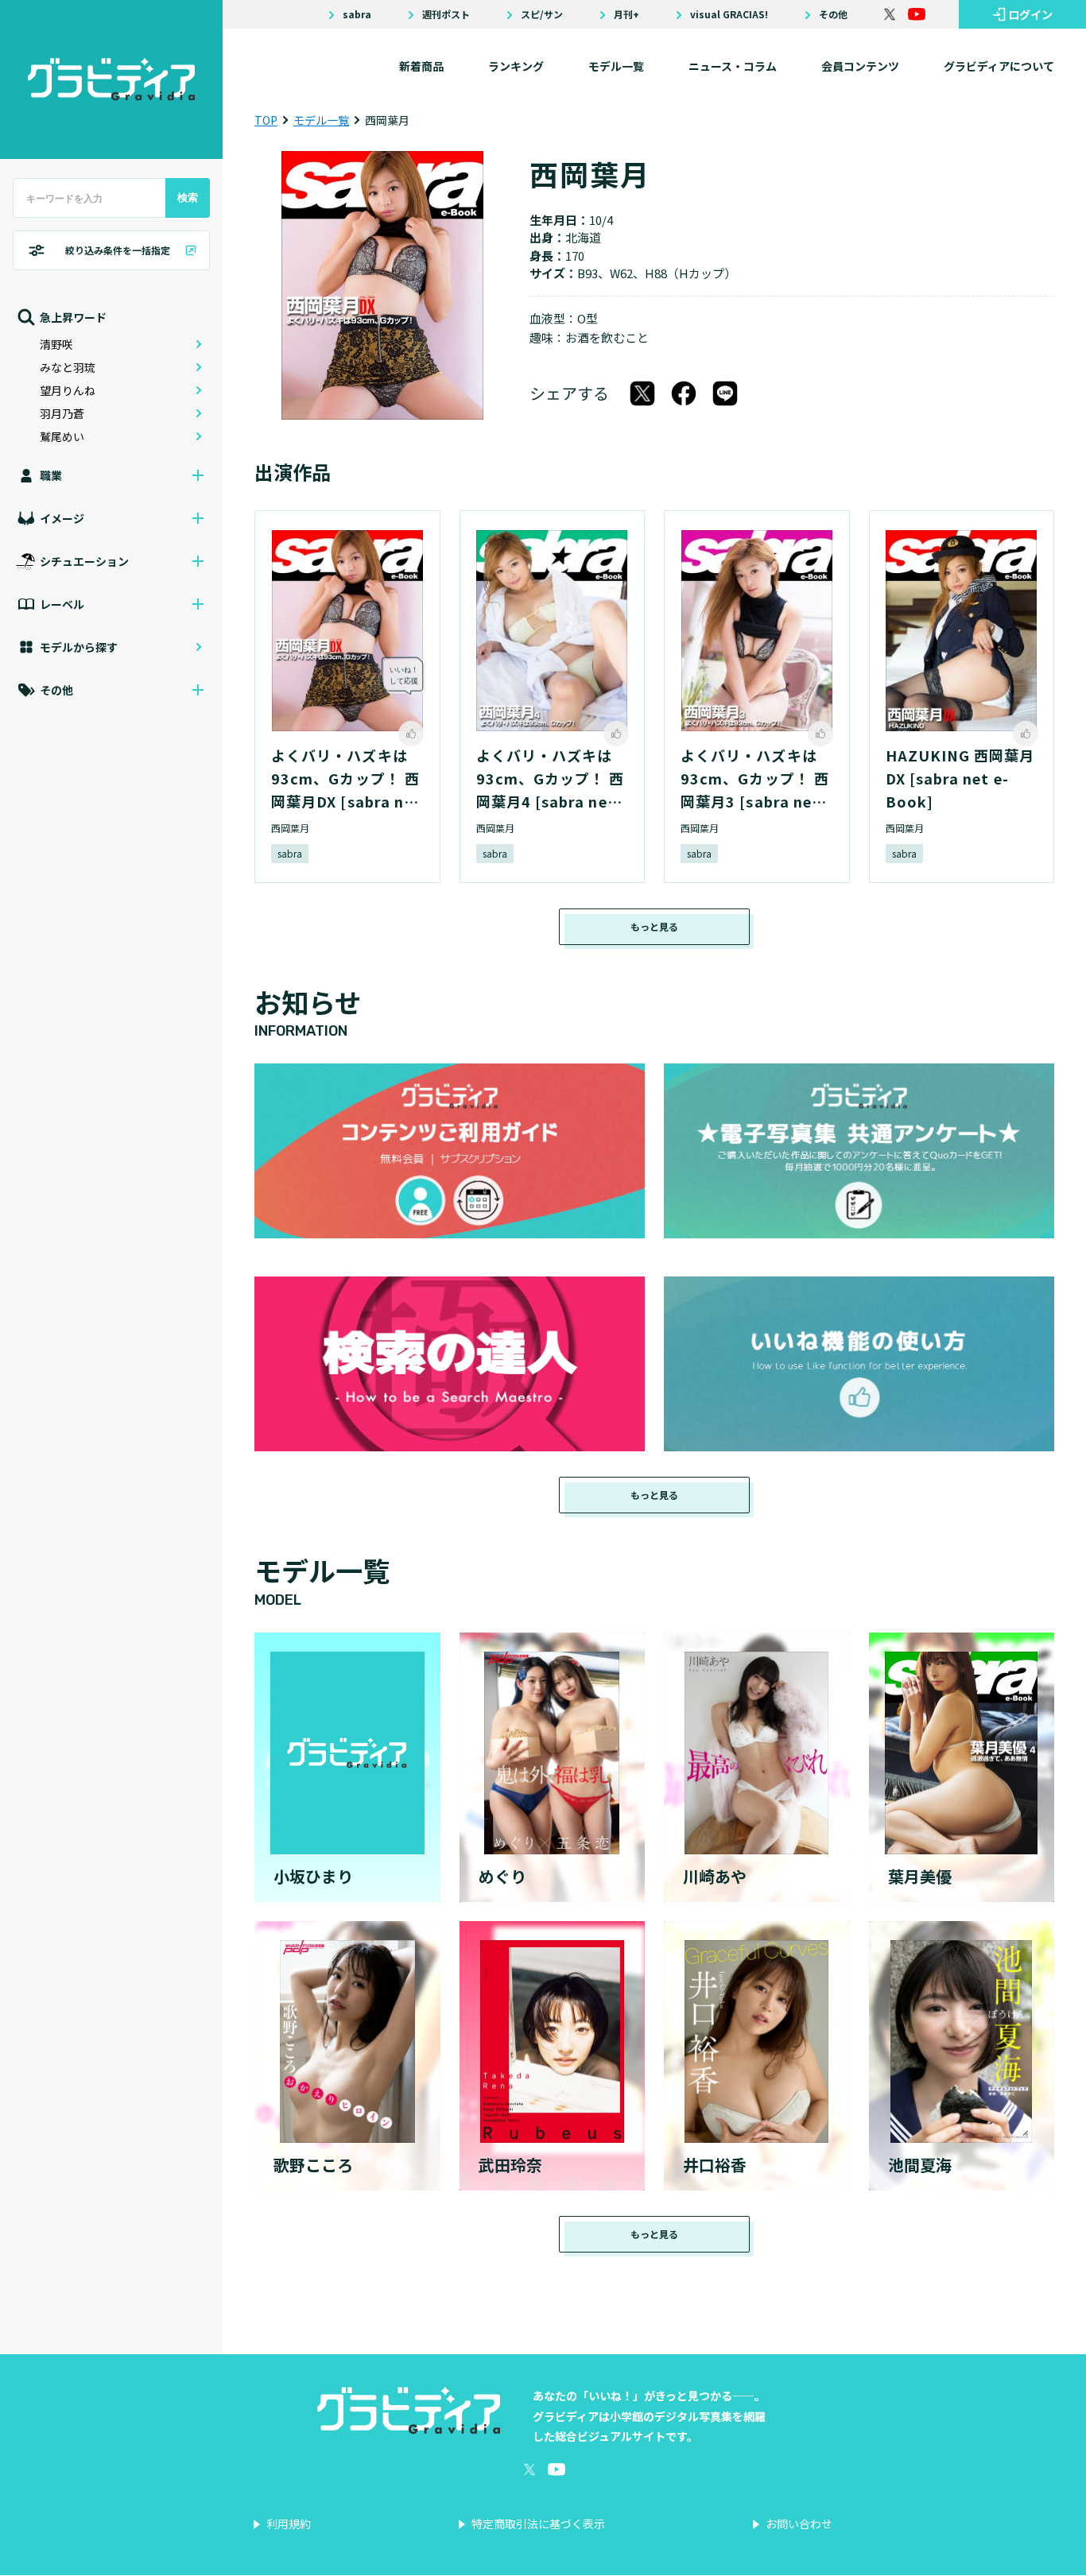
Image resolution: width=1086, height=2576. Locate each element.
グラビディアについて (999, 66)
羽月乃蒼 (62, 413)
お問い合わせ (799, 2524)
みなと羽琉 (68, 367)
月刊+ (626, 14)
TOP (266, 120)
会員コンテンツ (860, 66)
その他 (833, 14)
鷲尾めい (62, 436)
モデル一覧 (616, 66)
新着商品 (421, 66)
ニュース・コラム (733, 66)
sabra (357, 14)
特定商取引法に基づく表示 (538, 2524)
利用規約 (289, 2524)
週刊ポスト (446, 14)
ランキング (516, 66)
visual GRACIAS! (729, 14)
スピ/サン (542, 14)
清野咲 (56, 344)
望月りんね (68, 390)
